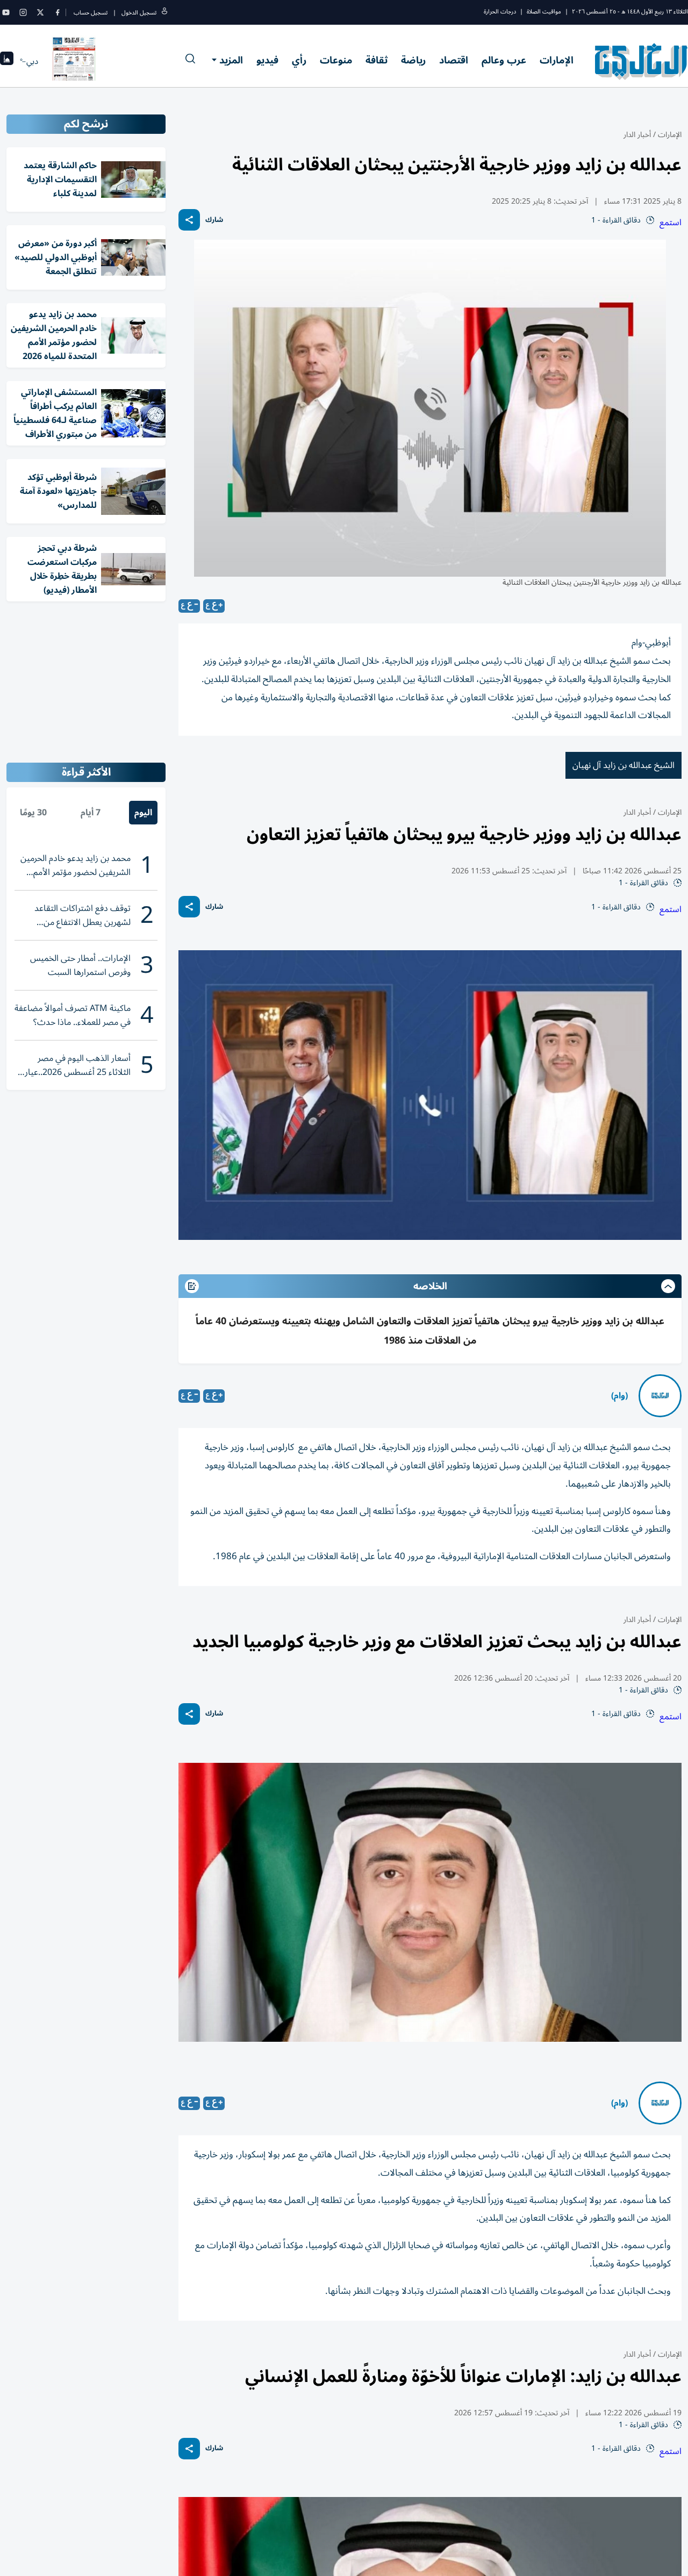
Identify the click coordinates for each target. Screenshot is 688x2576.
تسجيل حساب (91, 13)
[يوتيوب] (6, 12)
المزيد (231, 60)
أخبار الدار (637, 135)
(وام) (619, 1396)
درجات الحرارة (500, 12)
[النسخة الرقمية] (74, 61)
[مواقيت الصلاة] (7, 62)
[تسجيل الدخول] (164, 13)
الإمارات (557, 60)
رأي (299, 60)
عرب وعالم (504, 60)
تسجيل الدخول (139, 13)
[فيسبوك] (58, 12)
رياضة (413, 60)
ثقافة (377, 60)
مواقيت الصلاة (544, 12)
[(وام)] (660, 1396)
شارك (214, 220)
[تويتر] (40, 12)
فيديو (267, 60)
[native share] (189, 220)
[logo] (642, 61)
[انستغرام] (23, 12)
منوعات (336, 60)
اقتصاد (454, 60)
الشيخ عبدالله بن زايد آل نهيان (623, 765)
